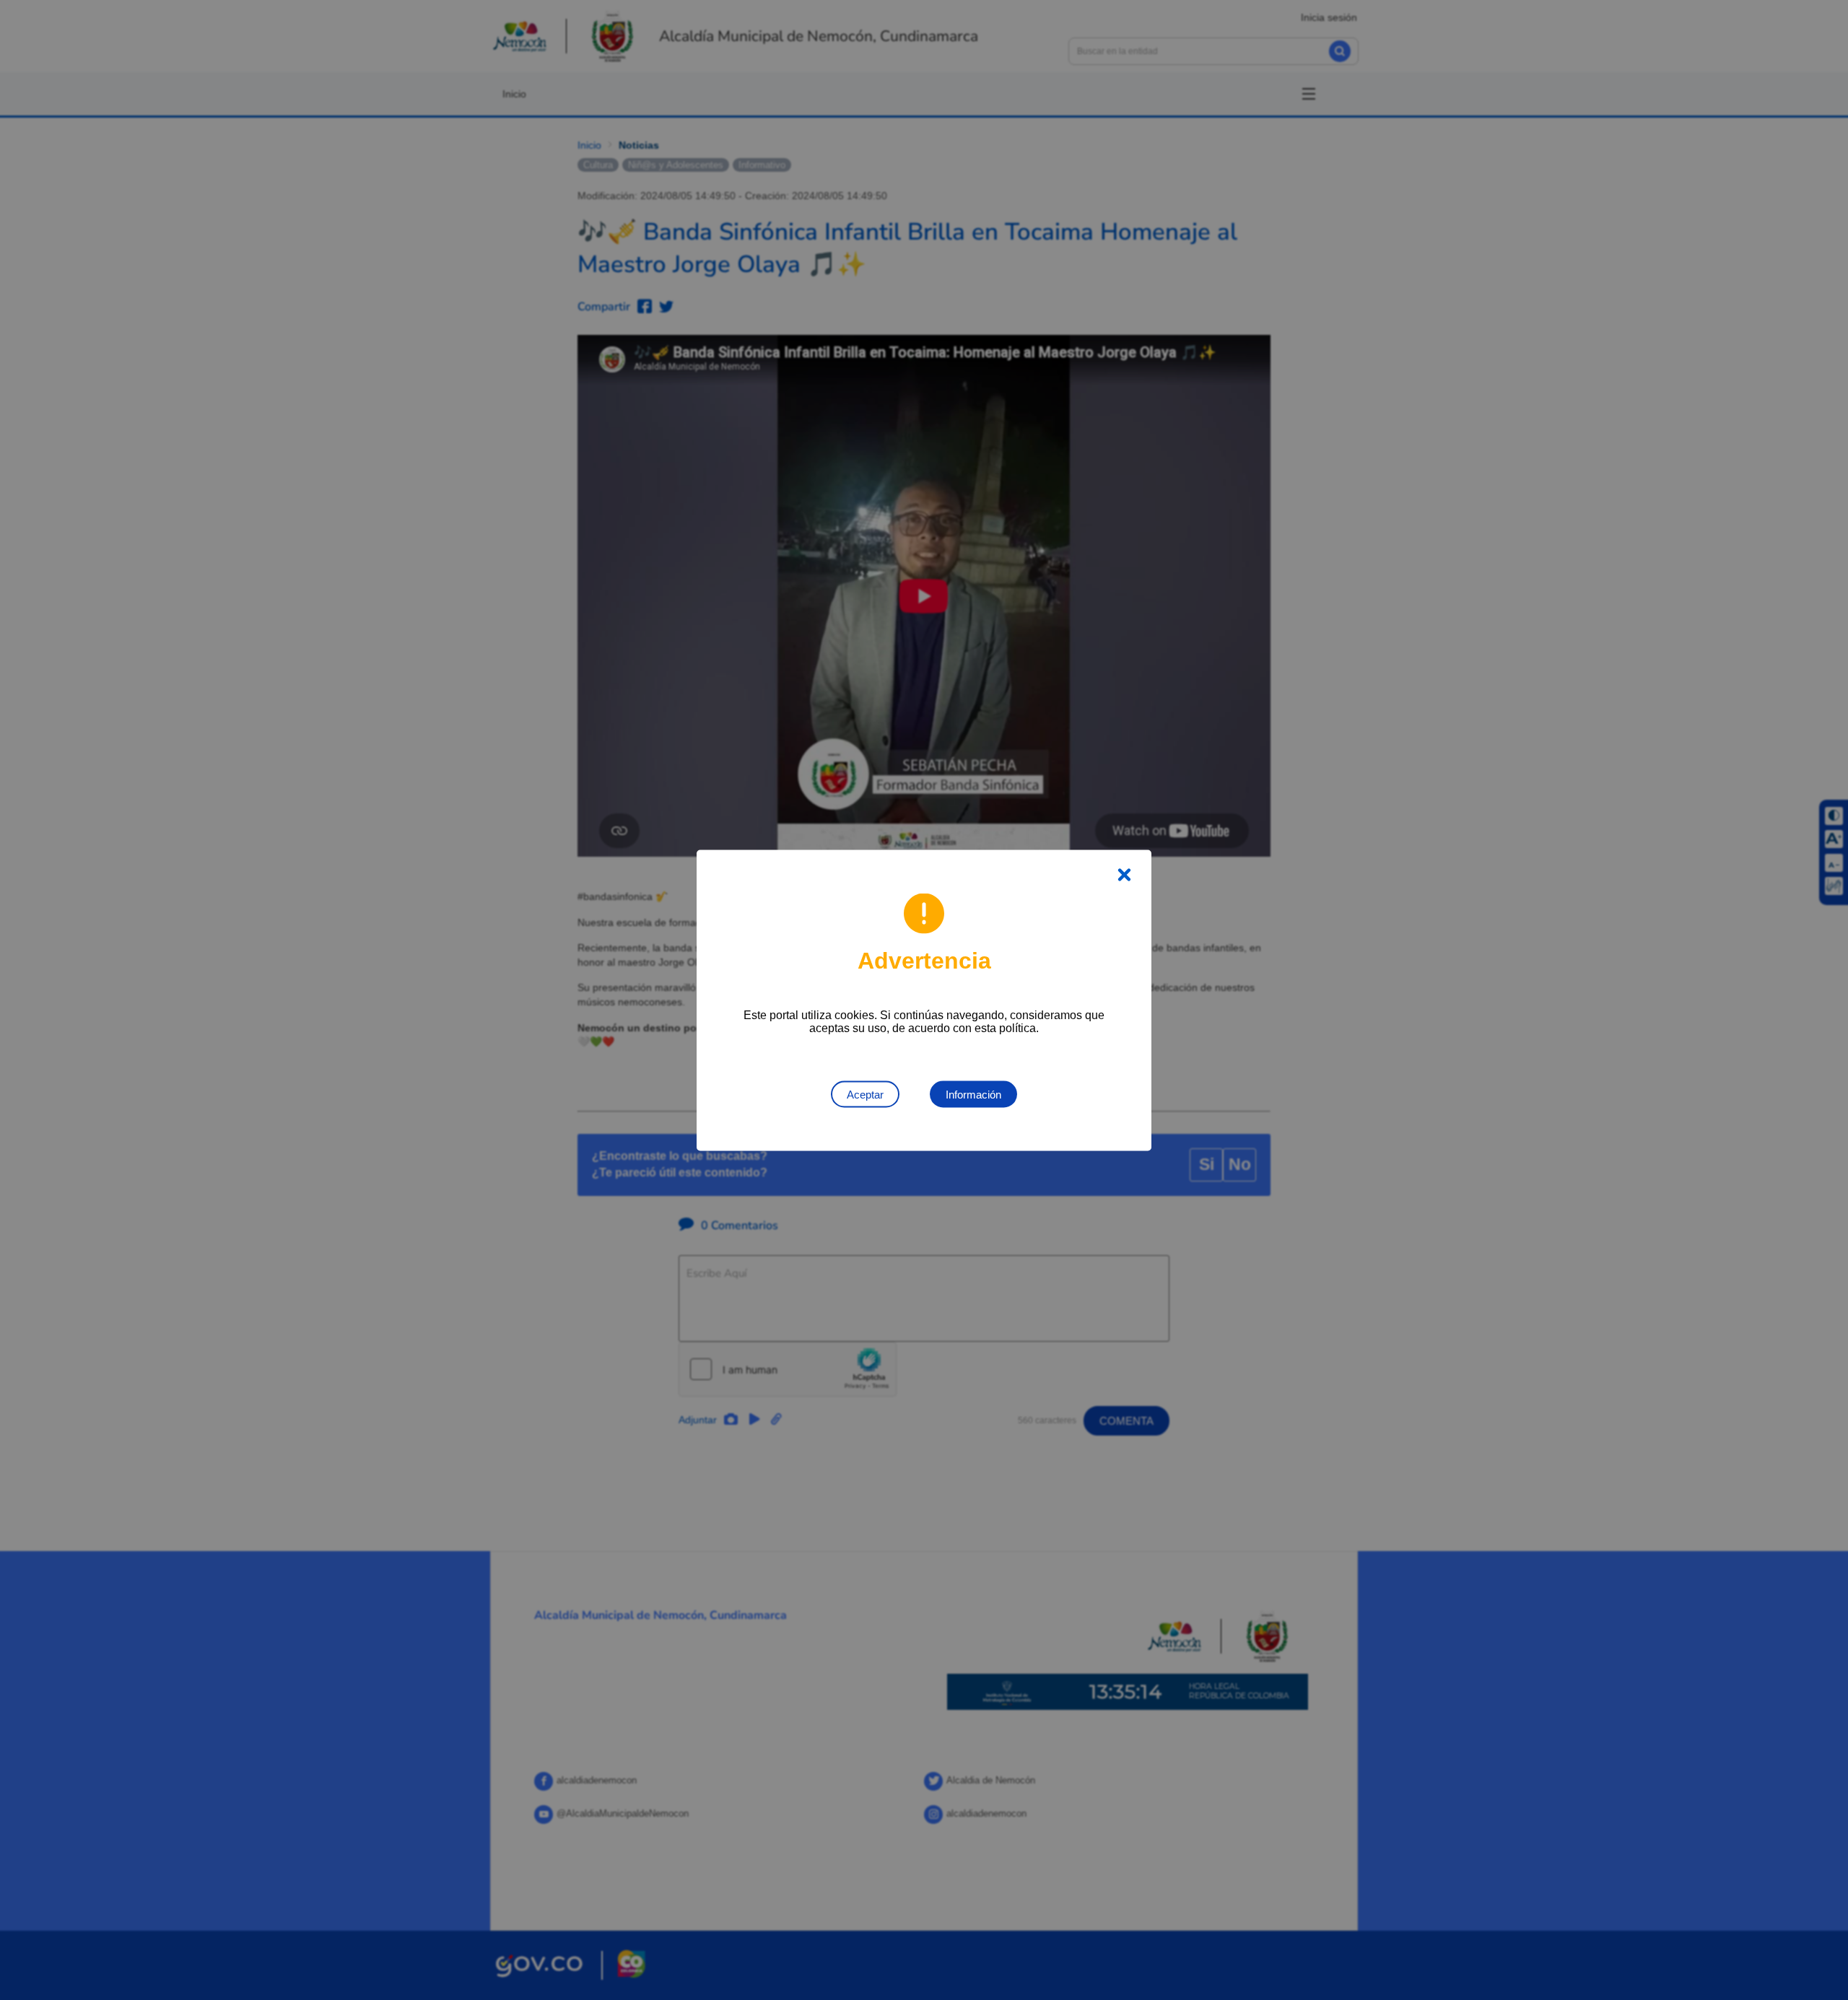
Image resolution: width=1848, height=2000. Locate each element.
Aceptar (865, 1094)
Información (973, 1094)
